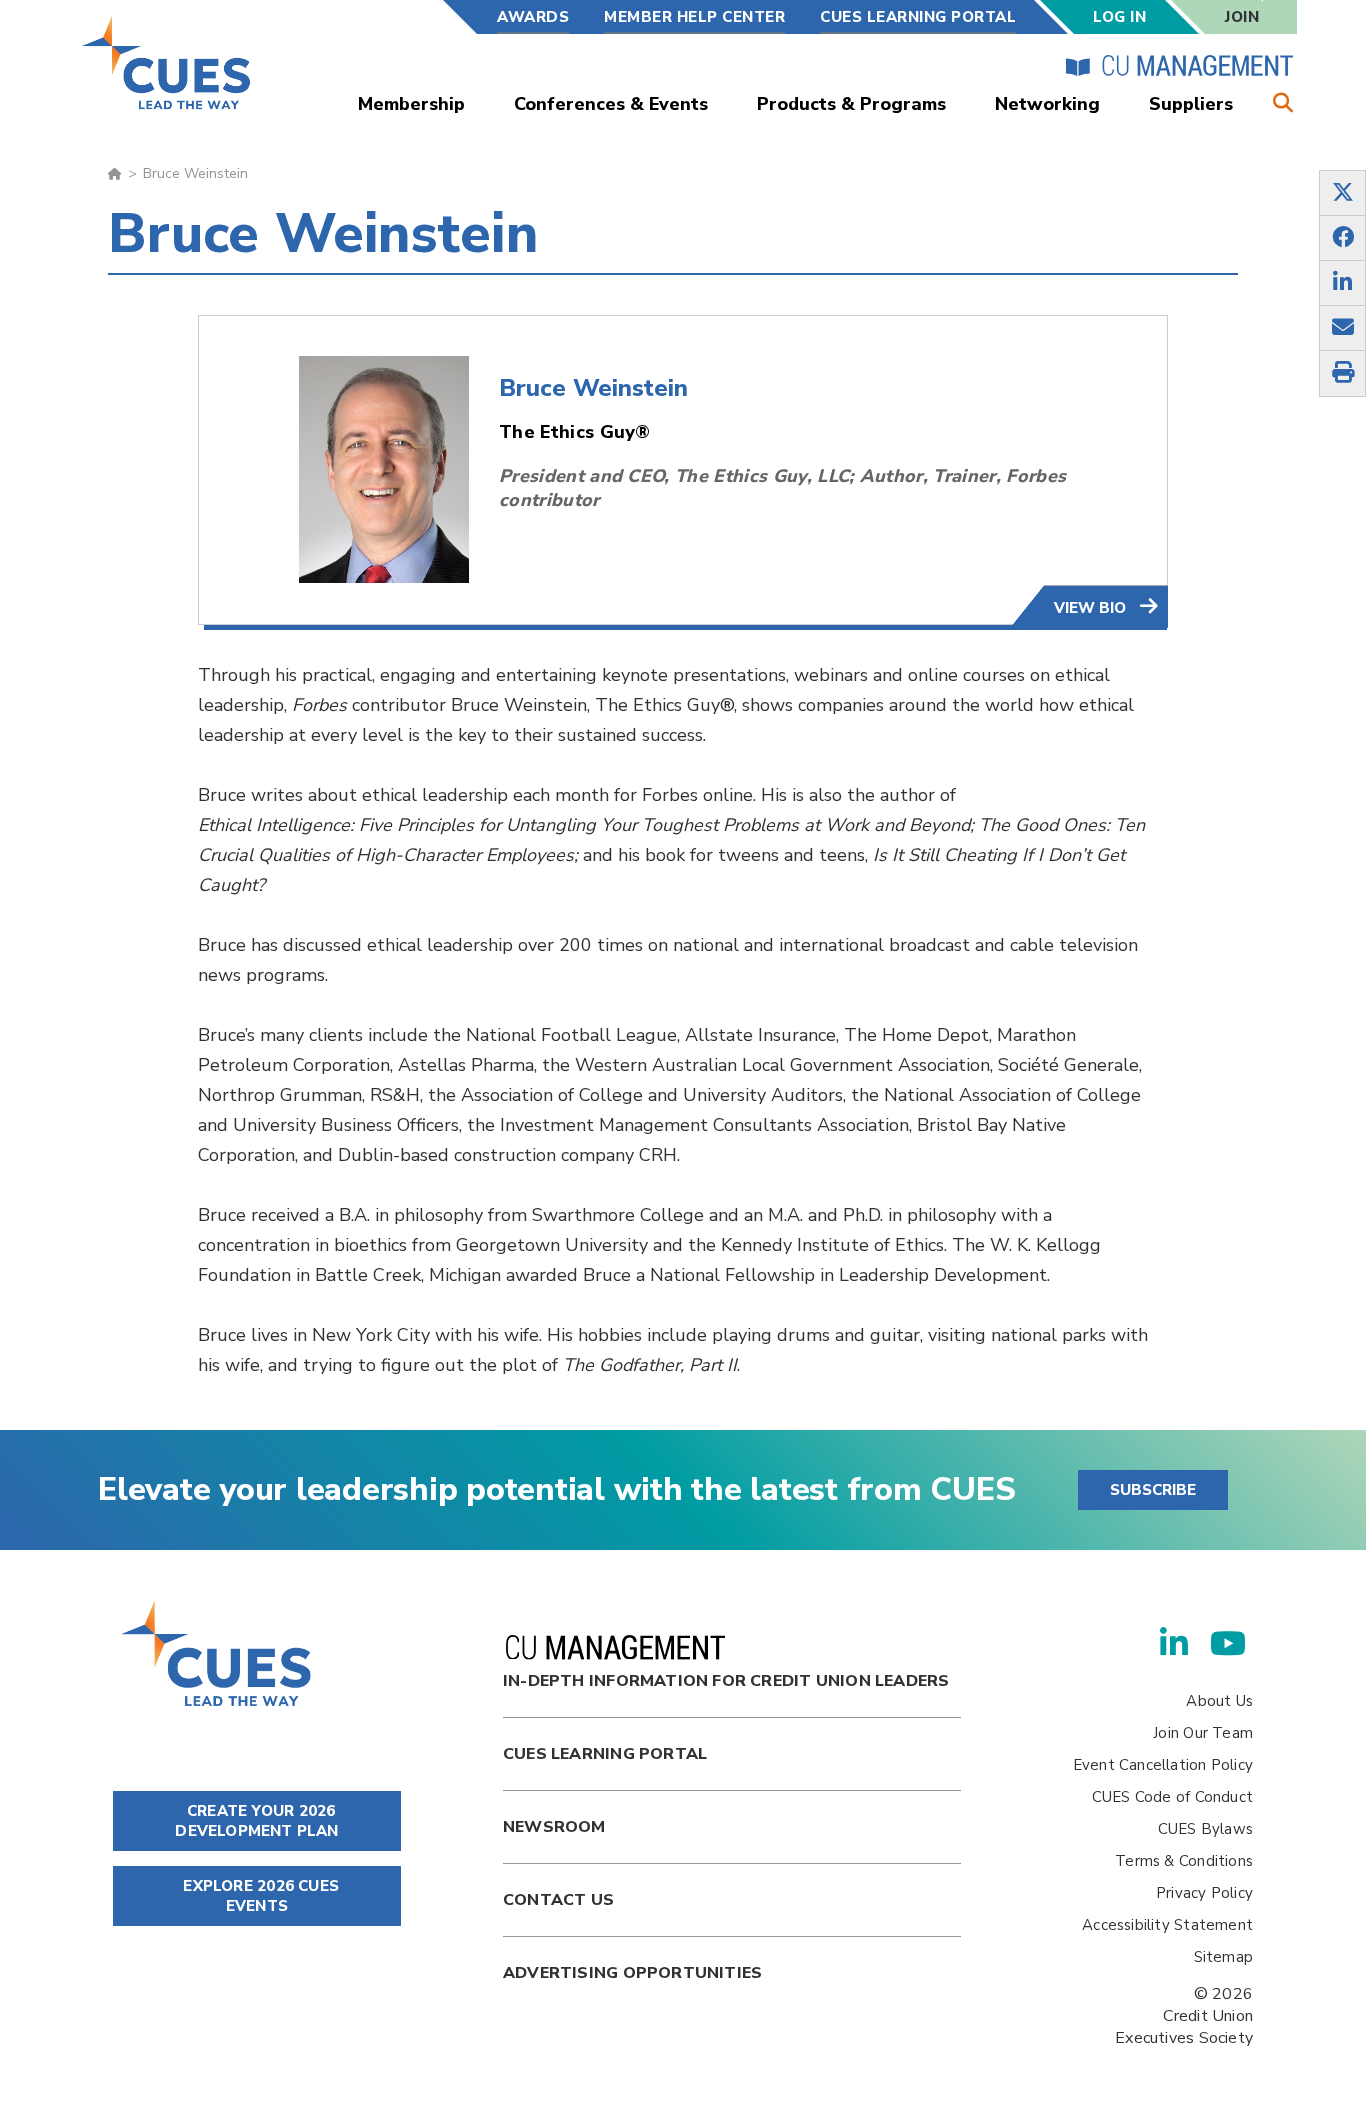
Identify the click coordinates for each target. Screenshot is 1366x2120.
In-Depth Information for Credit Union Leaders (726, 1681)
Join (1242, 17)
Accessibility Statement (1167, 1925)
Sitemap (1223, 1957)
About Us (1219, 1701)
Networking (1047, 104)
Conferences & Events (611, 104)
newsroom (554, 1827)
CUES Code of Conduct (1172, 1797)
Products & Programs (851, 104)
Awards (533, 17)
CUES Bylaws (1205, 1829)
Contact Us (558, 1900)
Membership (411, 104)
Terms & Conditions (1184, 1861)
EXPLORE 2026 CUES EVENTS (259, 1896)
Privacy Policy (1204, 1893)
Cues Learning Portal (605, 1754)
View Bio (1092, 608)
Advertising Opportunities (632, 1973)
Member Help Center (694, 17)
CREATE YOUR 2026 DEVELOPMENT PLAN (256, 1821)
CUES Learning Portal (918, 17)
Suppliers (1191, 104)
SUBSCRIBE (1153, 1490)
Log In (1119, 17)
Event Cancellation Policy (1163, 1765)
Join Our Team (1203, 1733)
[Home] (167, 62)
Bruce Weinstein (593, 388)
